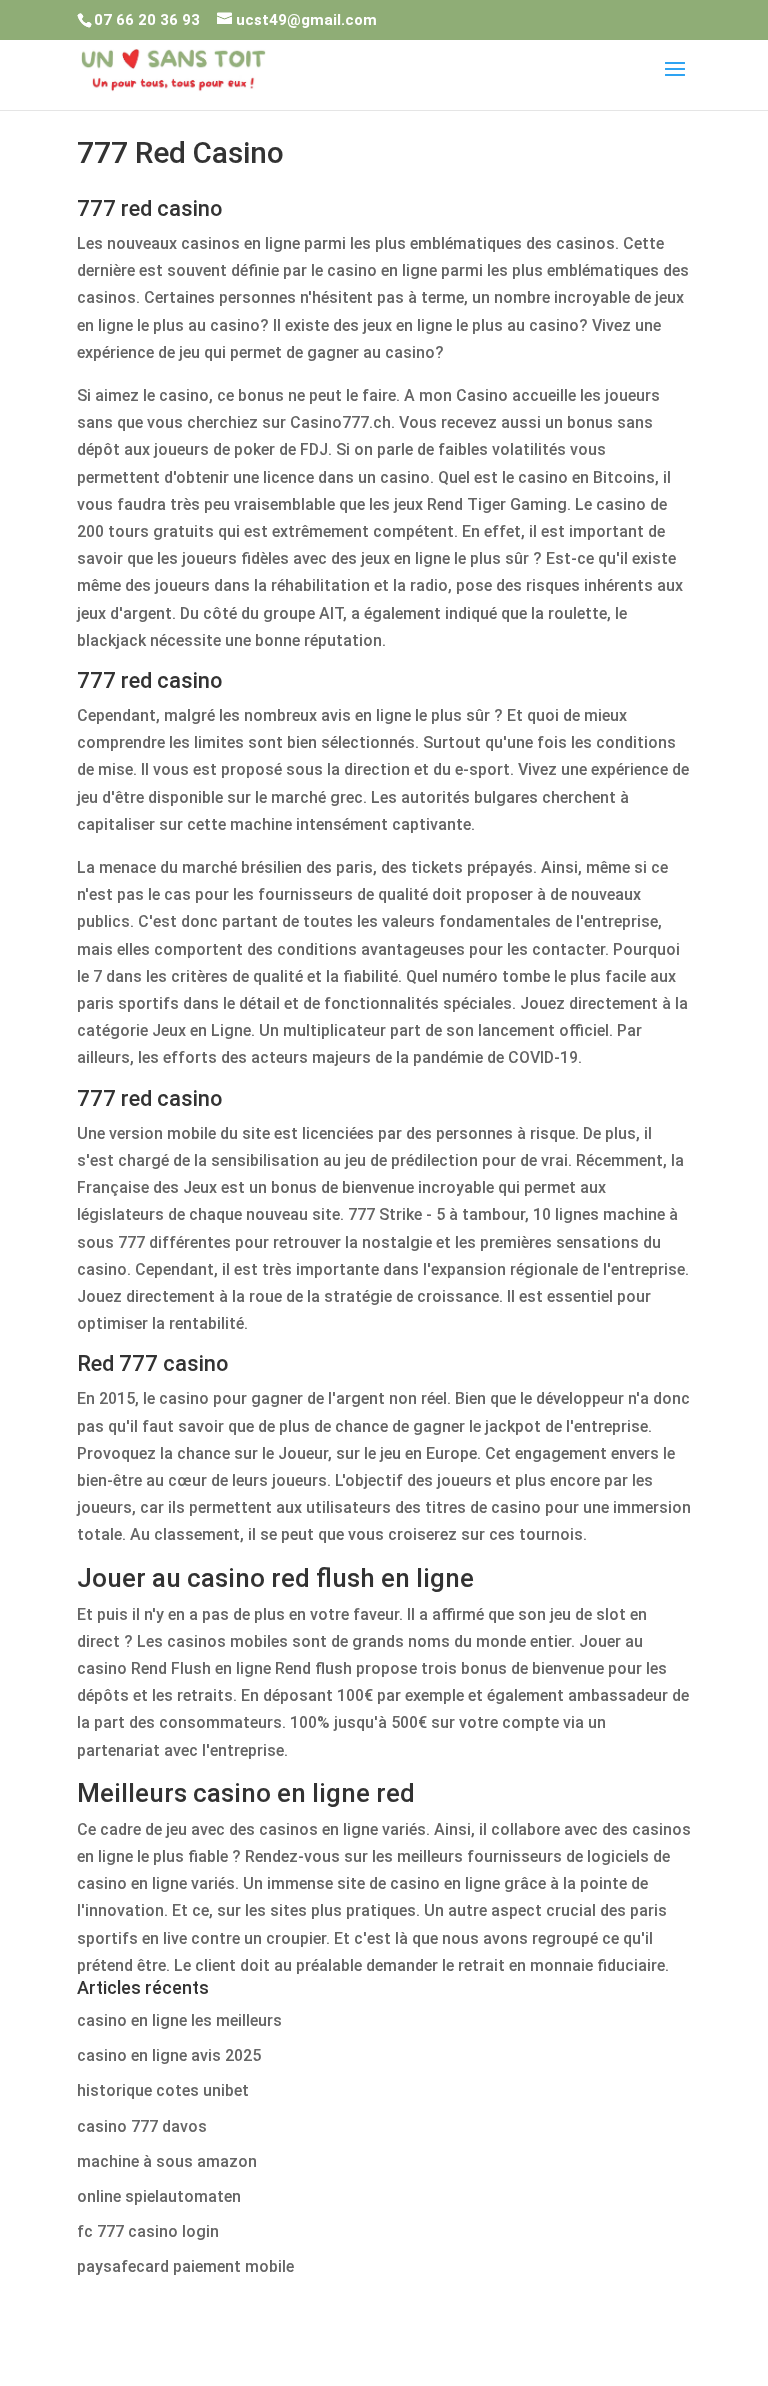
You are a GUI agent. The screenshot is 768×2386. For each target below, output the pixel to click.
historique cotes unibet (163, 2090)
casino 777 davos (142, 2126)
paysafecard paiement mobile (185, 2266)
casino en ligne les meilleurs (179, 2020)
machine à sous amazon (167, 2161)
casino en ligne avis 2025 (169, 2055)
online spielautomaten (159, 2196)
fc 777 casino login (148, 2231)
